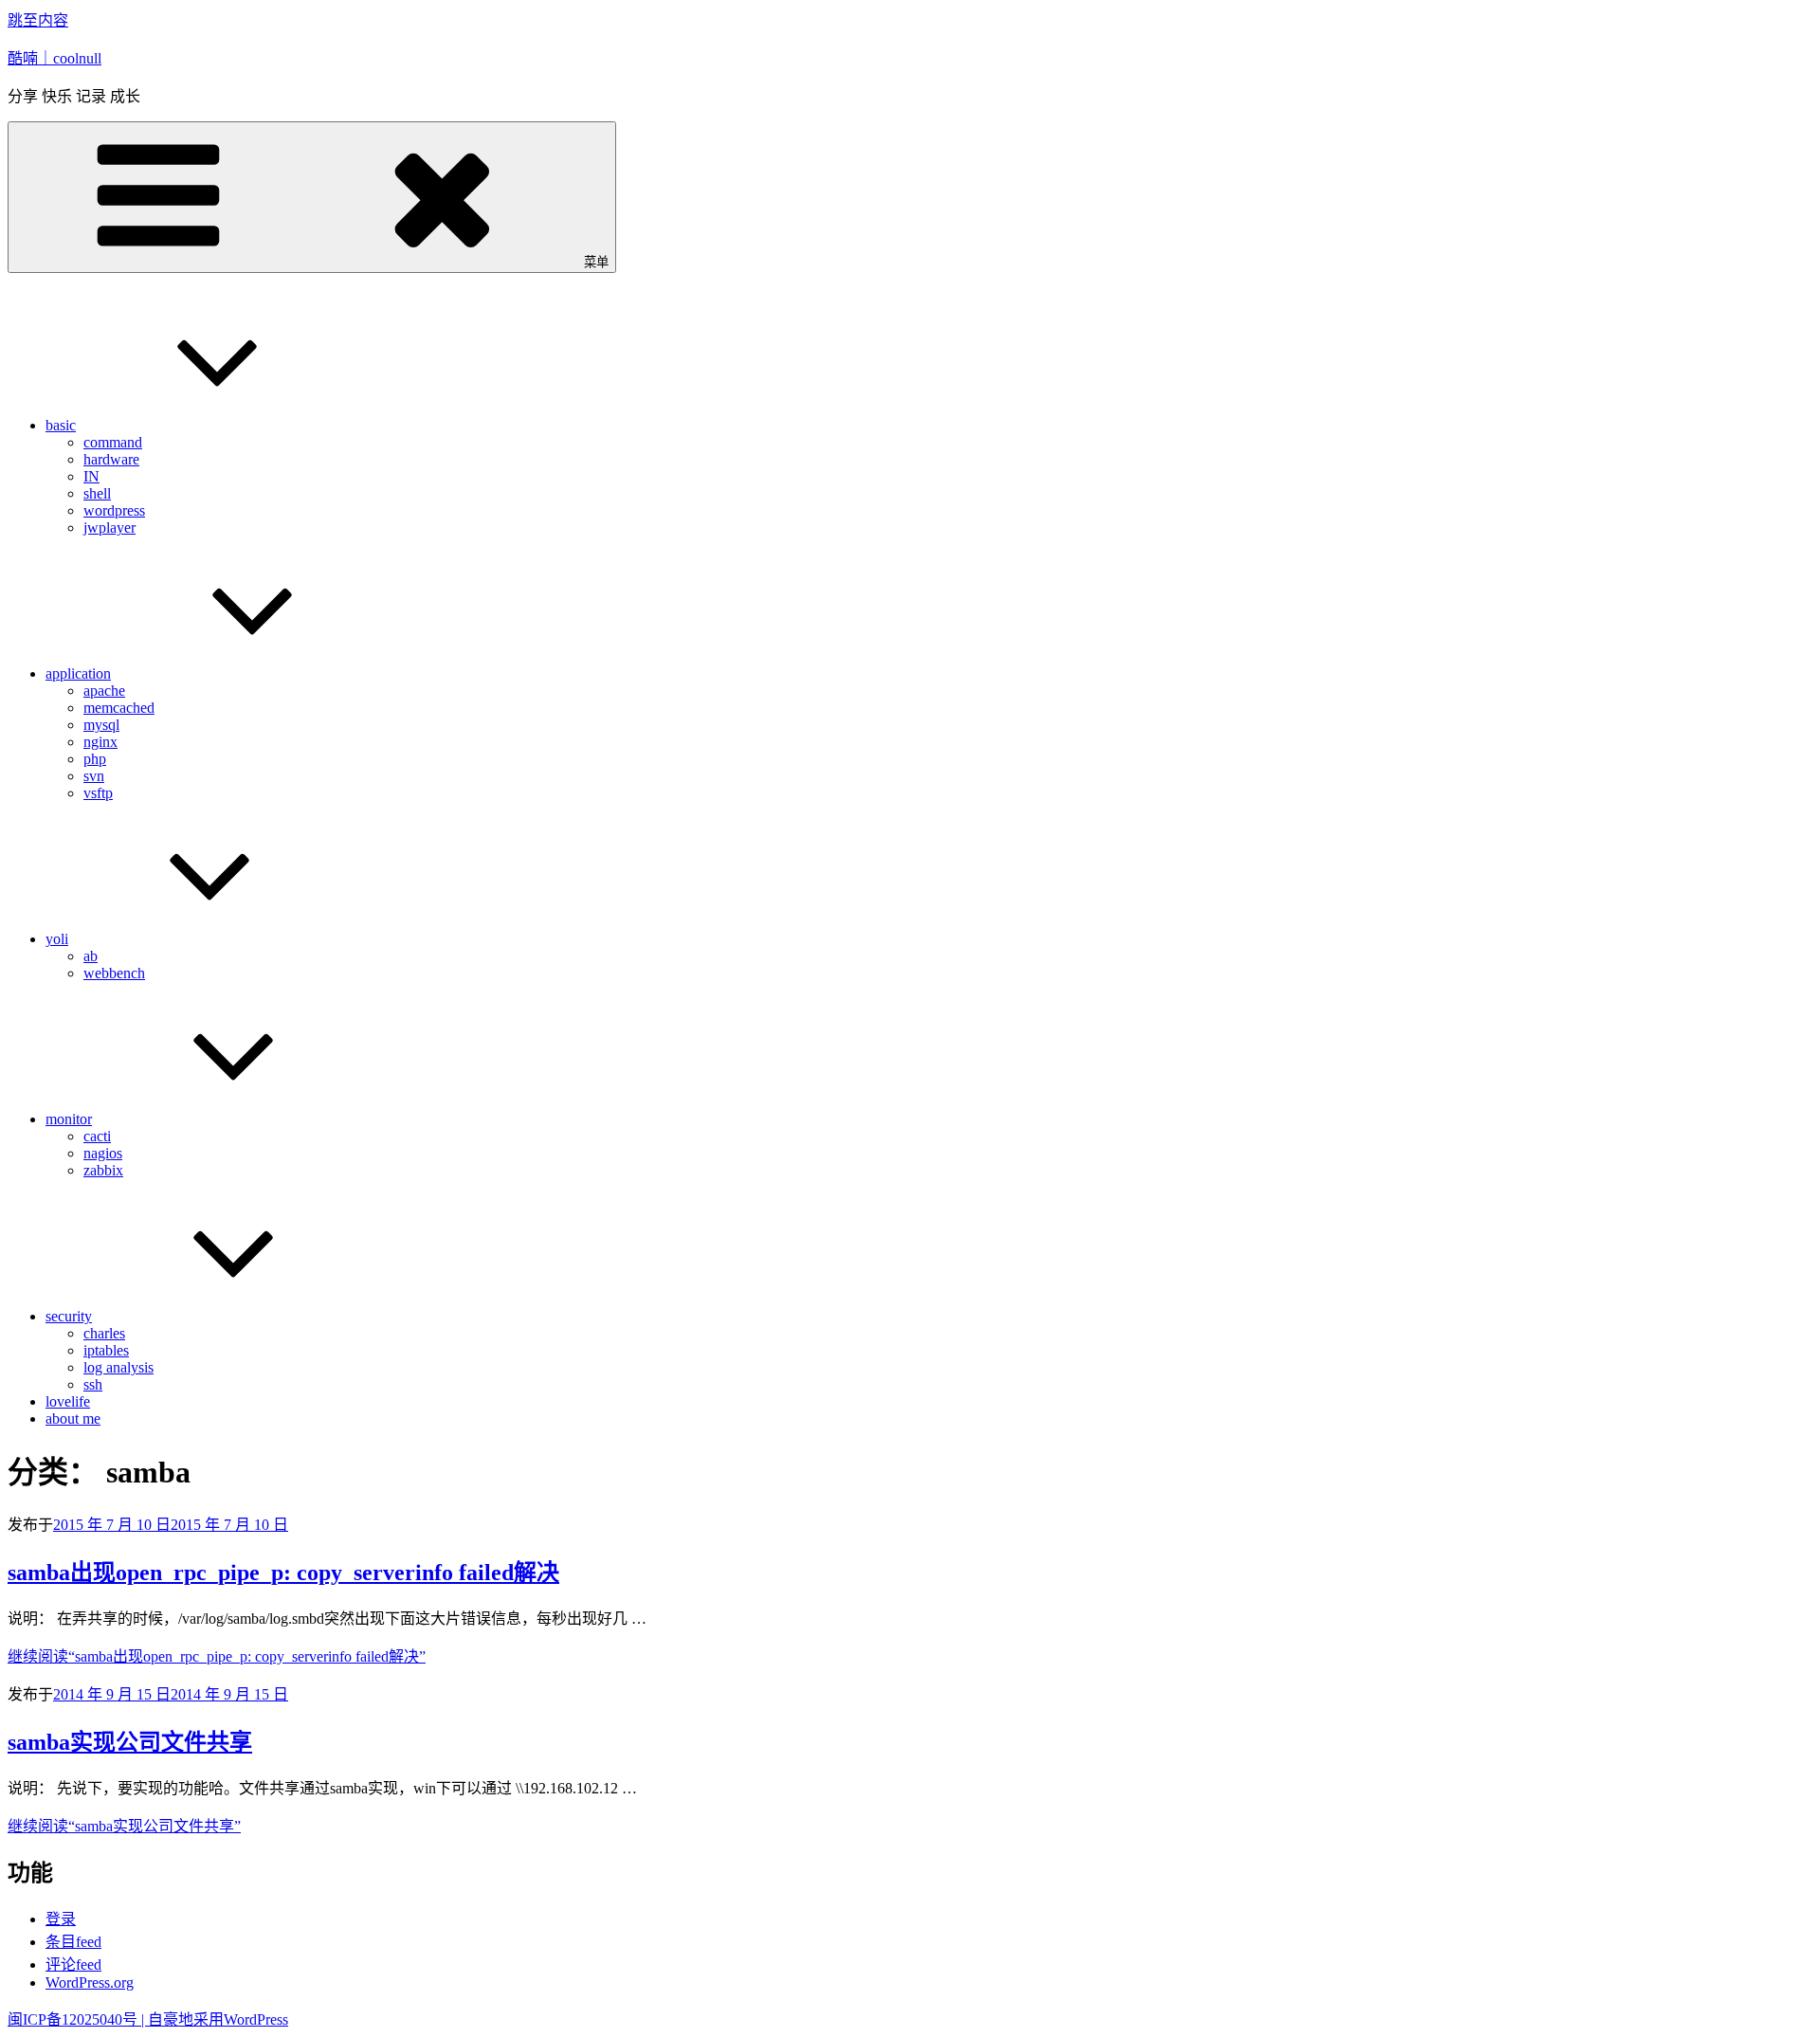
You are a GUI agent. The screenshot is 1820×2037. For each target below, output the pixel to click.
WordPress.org (90, 1982)
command (113, 442)
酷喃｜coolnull (55, 58)
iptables (106, 1350)
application (78, 673)
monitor (69, 1119)
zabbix (103, 1170)
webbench (114, 973)
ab (91, 956)
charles (104, 1333)
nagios (103, 1153)
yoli (57, 939)
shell (97, 493)
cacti (97, 1136)
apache (104, 691)
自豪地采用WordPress (218, 2019)
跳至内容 (38, 20)
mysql (101, 725)
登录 (61, 1919)
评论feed (73, 1964)
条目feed (73, 1942)
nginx (100, 742)
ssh (93, 1384)
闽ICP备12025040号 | (78, 2019)
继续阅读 (217, 1656)
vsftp (98, 793)
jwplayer (109, 527)
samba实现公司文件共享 (130, 1742)
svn (94, 776)
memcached (119, 708)
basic (61, 425)
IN (91, 476)
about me (73, 1419)
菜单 (596, 262)
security (69, 1316)
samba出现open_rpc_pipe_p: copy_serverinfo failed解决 (283, 1573)
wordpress (114, 510)
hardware (111, 459)
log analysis (118, 1367)
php (95, 759)
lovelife (68, 1401)
